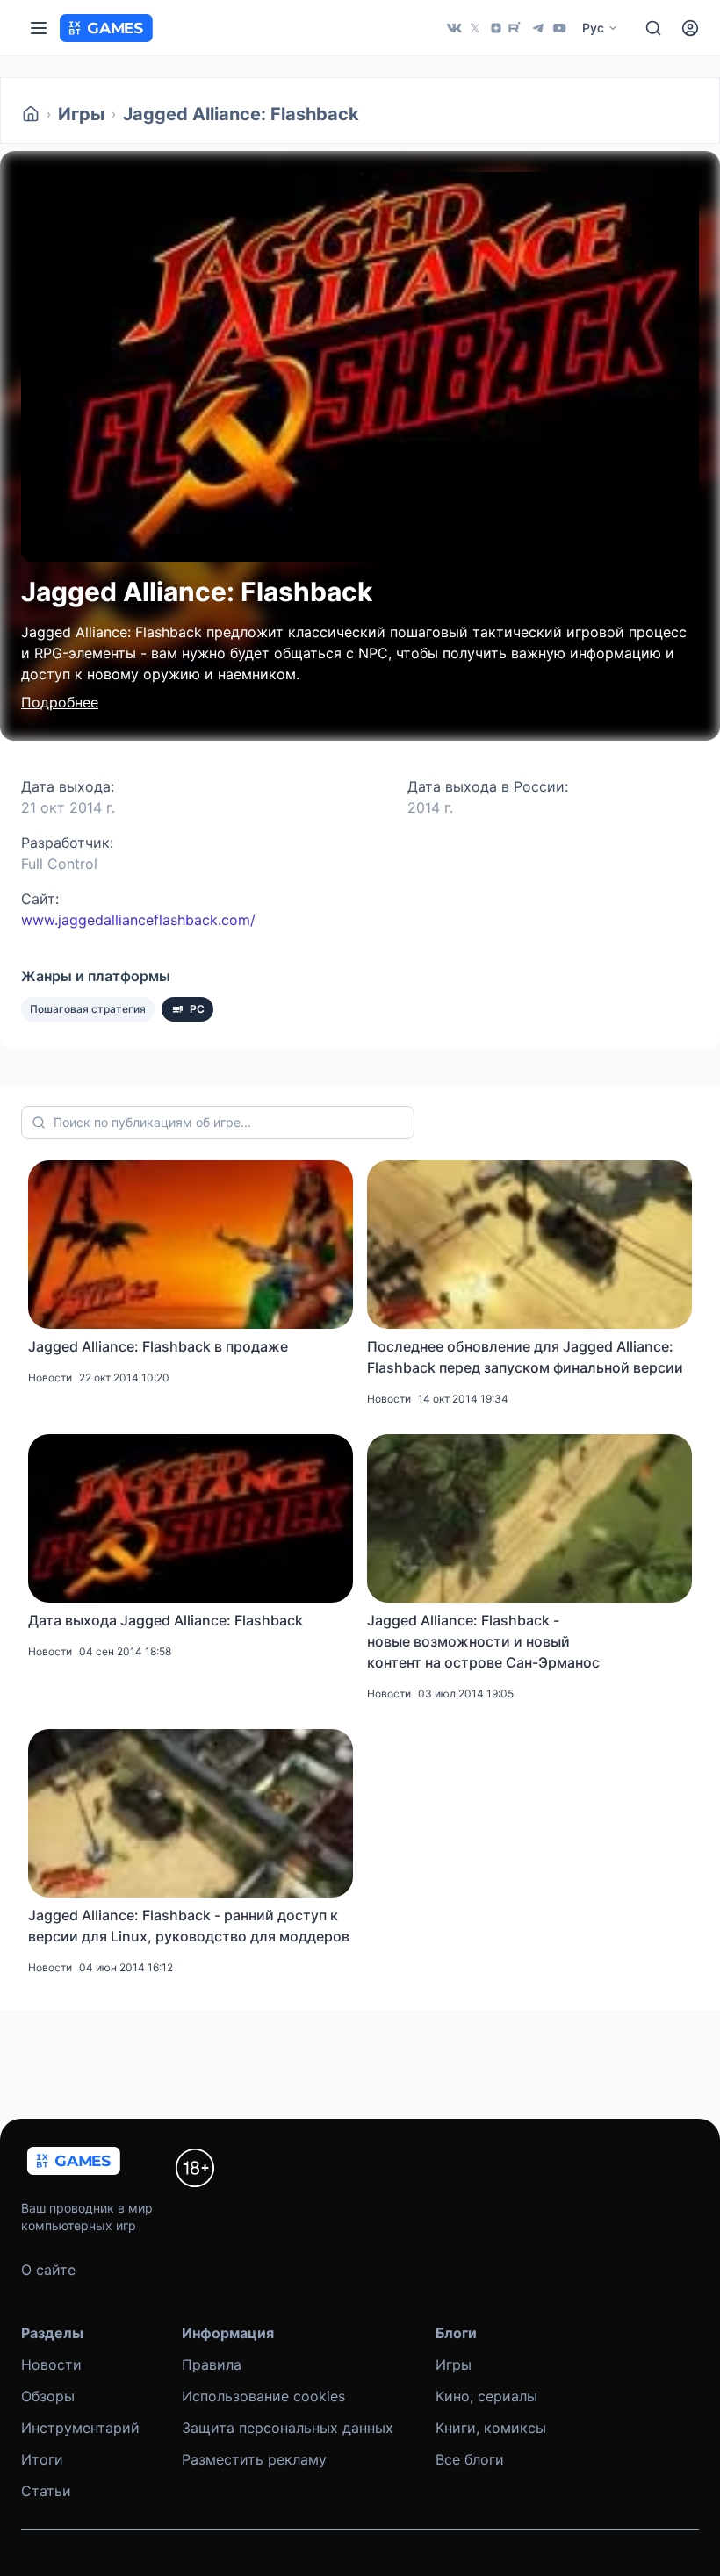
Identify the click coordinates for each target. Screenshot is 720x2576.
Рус (593, 28)
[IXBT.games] (31, 114)
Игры (81, 114)
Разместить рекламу (254, 2459)
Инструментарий (80, 2428)
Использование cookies (263, 2396)
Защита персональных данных (288, 2428)
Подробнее (60, 702)
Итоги (42, 2459)
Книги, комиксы (491, 2428)
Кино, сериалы (486, 2396)
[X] (475, 28)
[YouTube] (559, 28)
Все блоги (470, 2459)
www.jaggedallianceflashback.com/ (138, 920)
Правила (212, 2364)
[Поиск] (653, 28)
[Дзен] (496, 28)
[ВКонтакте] (454, 28)
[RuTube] (517, 28)
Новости (51, 2364)
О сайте (48, 2270)
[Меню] (39, 28)
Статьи (46, 2491)
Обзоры (48, 2396)
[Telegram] (538, 28)
